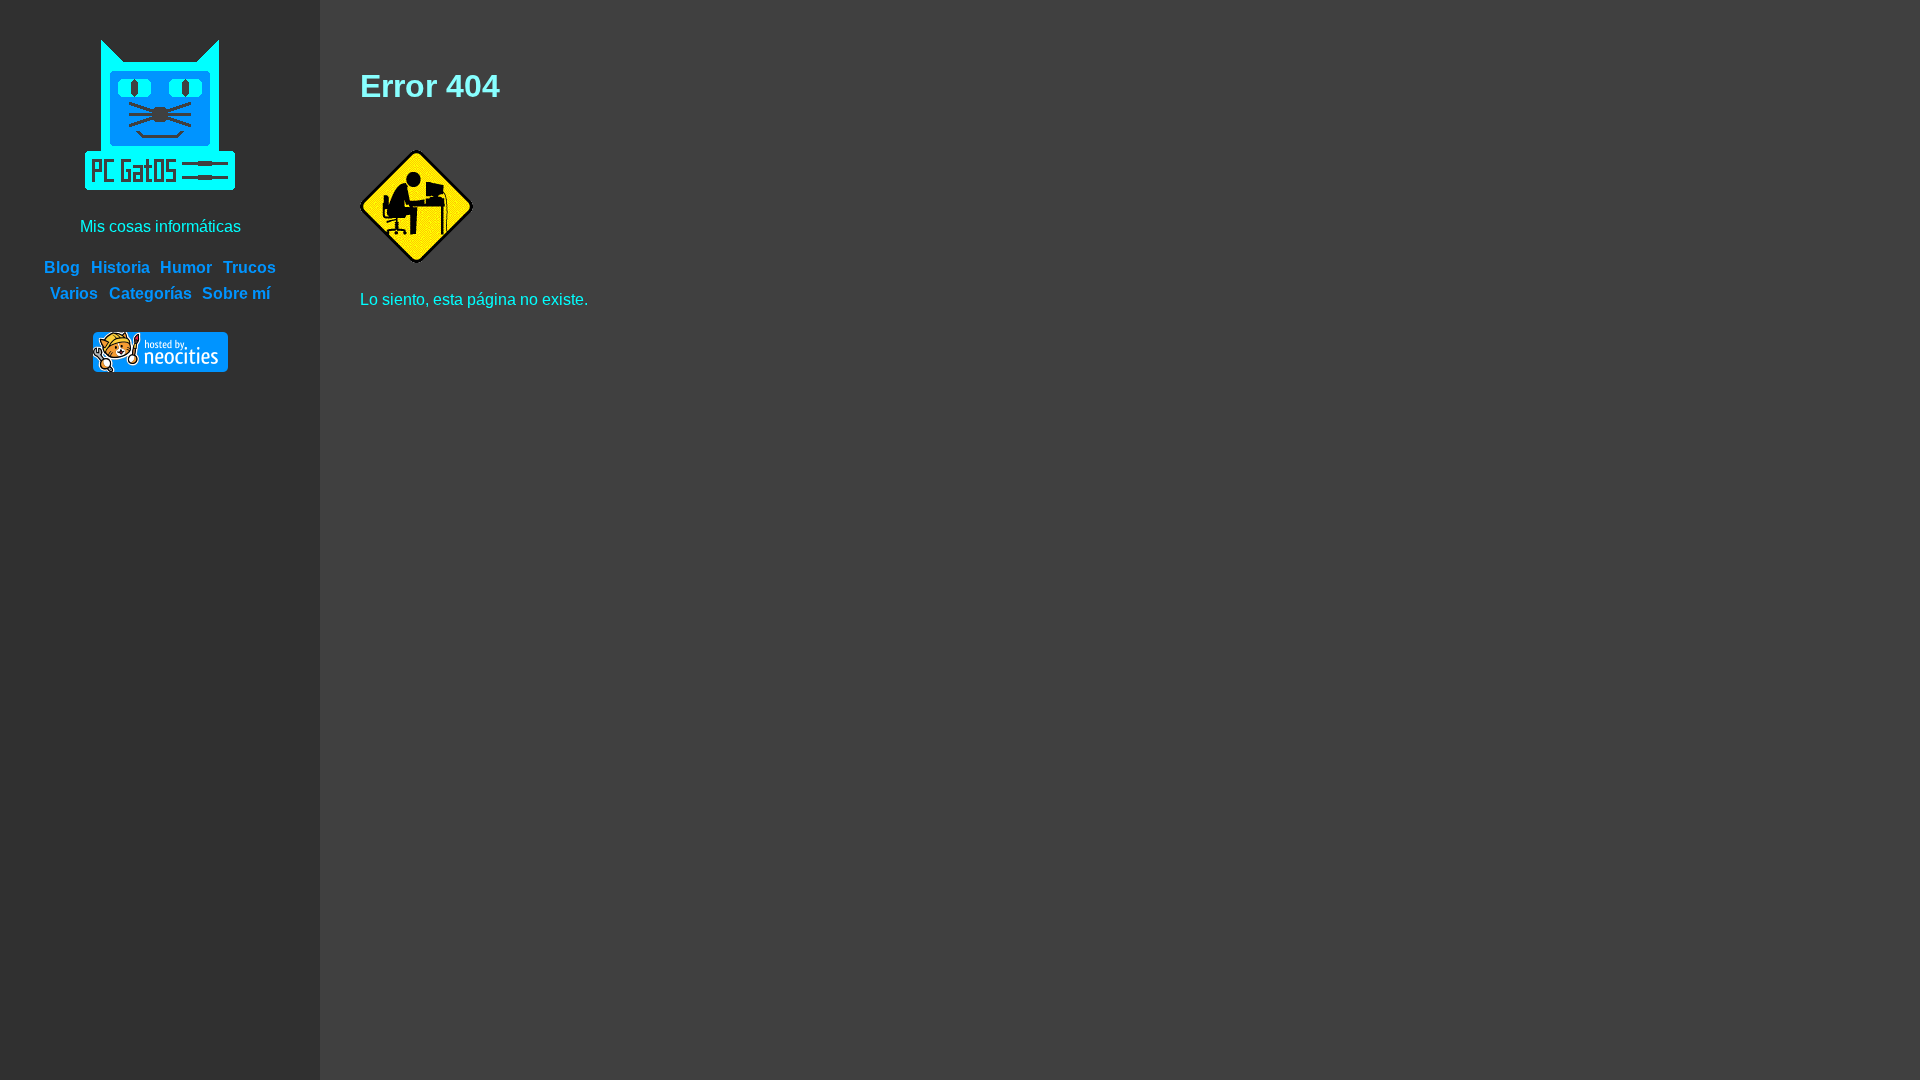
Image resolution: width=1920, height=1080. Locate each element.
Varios (74, 293)
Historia (120, 267)
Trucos (249, 267)
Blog (62, 267)
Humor (186, 267)
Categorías (150, 293)
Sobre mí (236, 293)
